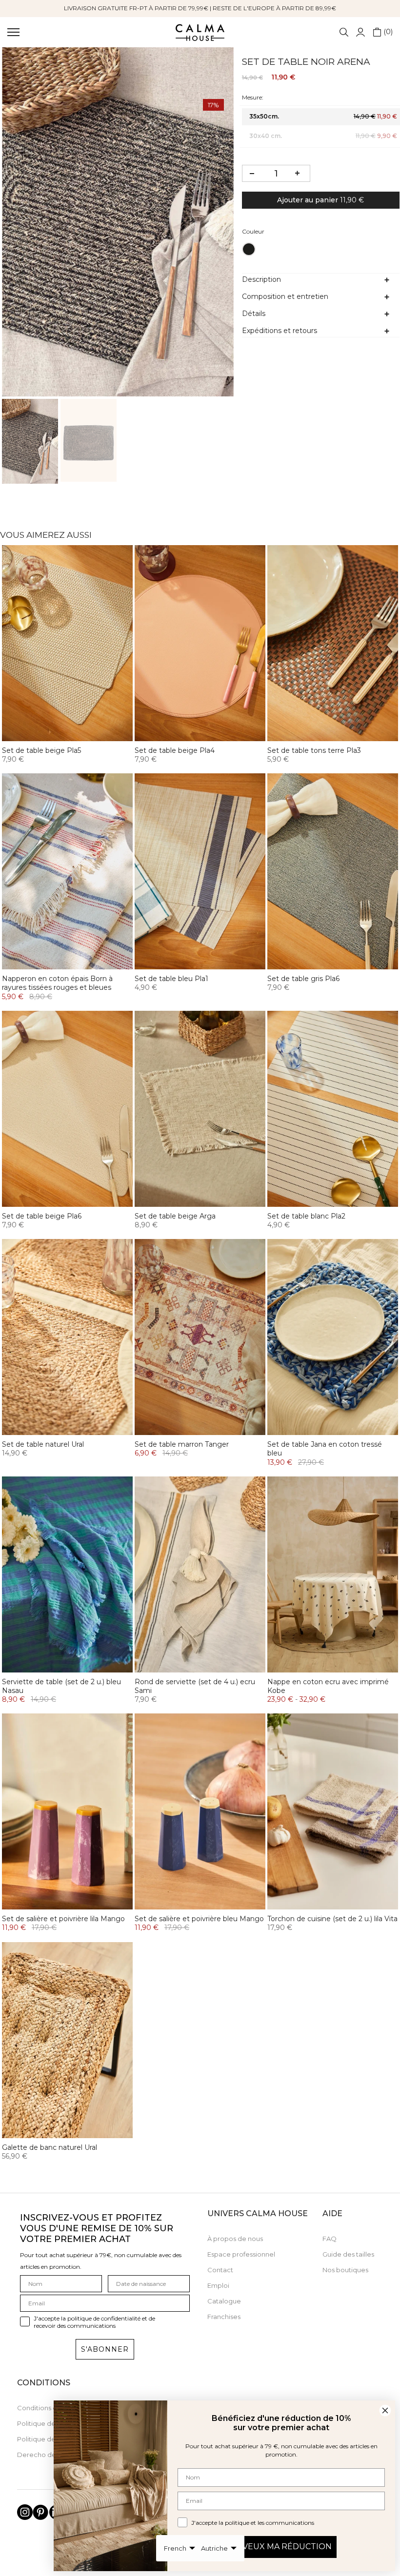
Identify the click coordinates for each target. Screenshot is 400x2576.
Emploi (218, 2285)
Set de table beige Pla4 (175, 750)
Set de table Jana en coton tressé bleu (325, 1449)
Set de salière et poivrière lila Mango (63, 1919)
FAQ (330, 2239)
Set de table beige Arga (175, 1216)
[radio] (249, 249)
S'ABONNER (105, 2349)
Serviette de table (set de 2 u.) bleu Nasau (61, 1686)
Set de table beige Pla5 (41, 750)
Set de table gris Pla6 (303, 979)
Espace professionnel (241, 2254)
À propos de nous (235, 2239)
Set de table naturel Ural (43, 1444)
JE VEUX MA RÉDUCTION (281, 2547)
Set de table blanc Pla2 (306, 1216)
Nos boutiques (345, 2270)
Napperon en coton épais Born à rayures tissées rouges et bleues (57, 983)
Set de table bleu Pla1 (171, 979)
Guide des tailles (348, 2254)
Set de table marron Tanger (182, 1444)
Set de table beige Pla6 (42, 1216)
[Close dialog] (385, 2410)
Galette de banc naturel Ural (50, 2147)
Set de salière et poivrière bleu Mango (199, 1919)
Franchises (224, 2317)
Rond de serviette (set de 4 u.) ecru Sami (195, 1686)
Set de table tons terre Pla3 (314, 750)
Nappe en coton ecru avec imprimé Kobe (328, 1686)
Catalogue (224, 2301)
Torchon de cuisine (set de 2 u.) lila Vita (332, 1919)
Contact (220, 2270)
